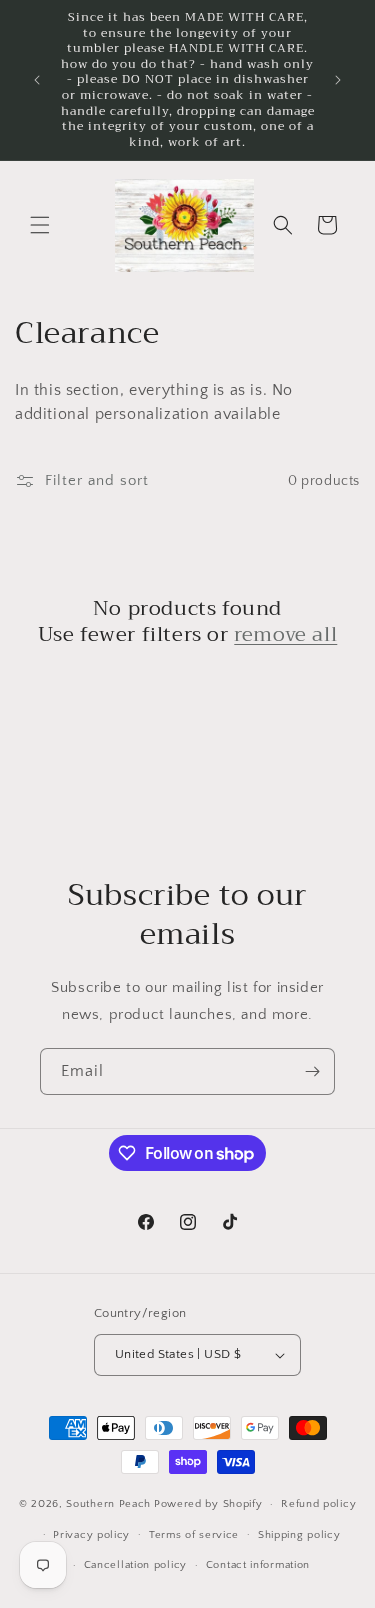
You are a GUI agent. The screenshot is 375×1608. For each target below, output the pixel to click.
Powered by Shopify (208, 1504)
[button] (40, 225)
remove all (285, 635)
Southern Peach (108, 1504)
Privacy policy (91, 1535)
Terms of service (194, 1535)
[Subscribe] (312, 1071)
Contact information (258, 1565)
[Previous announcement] (37, 80)
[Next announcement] (338, 80)
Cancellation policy (135, 1565)
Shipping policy (299, 1535)
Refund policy (318, 1504)
